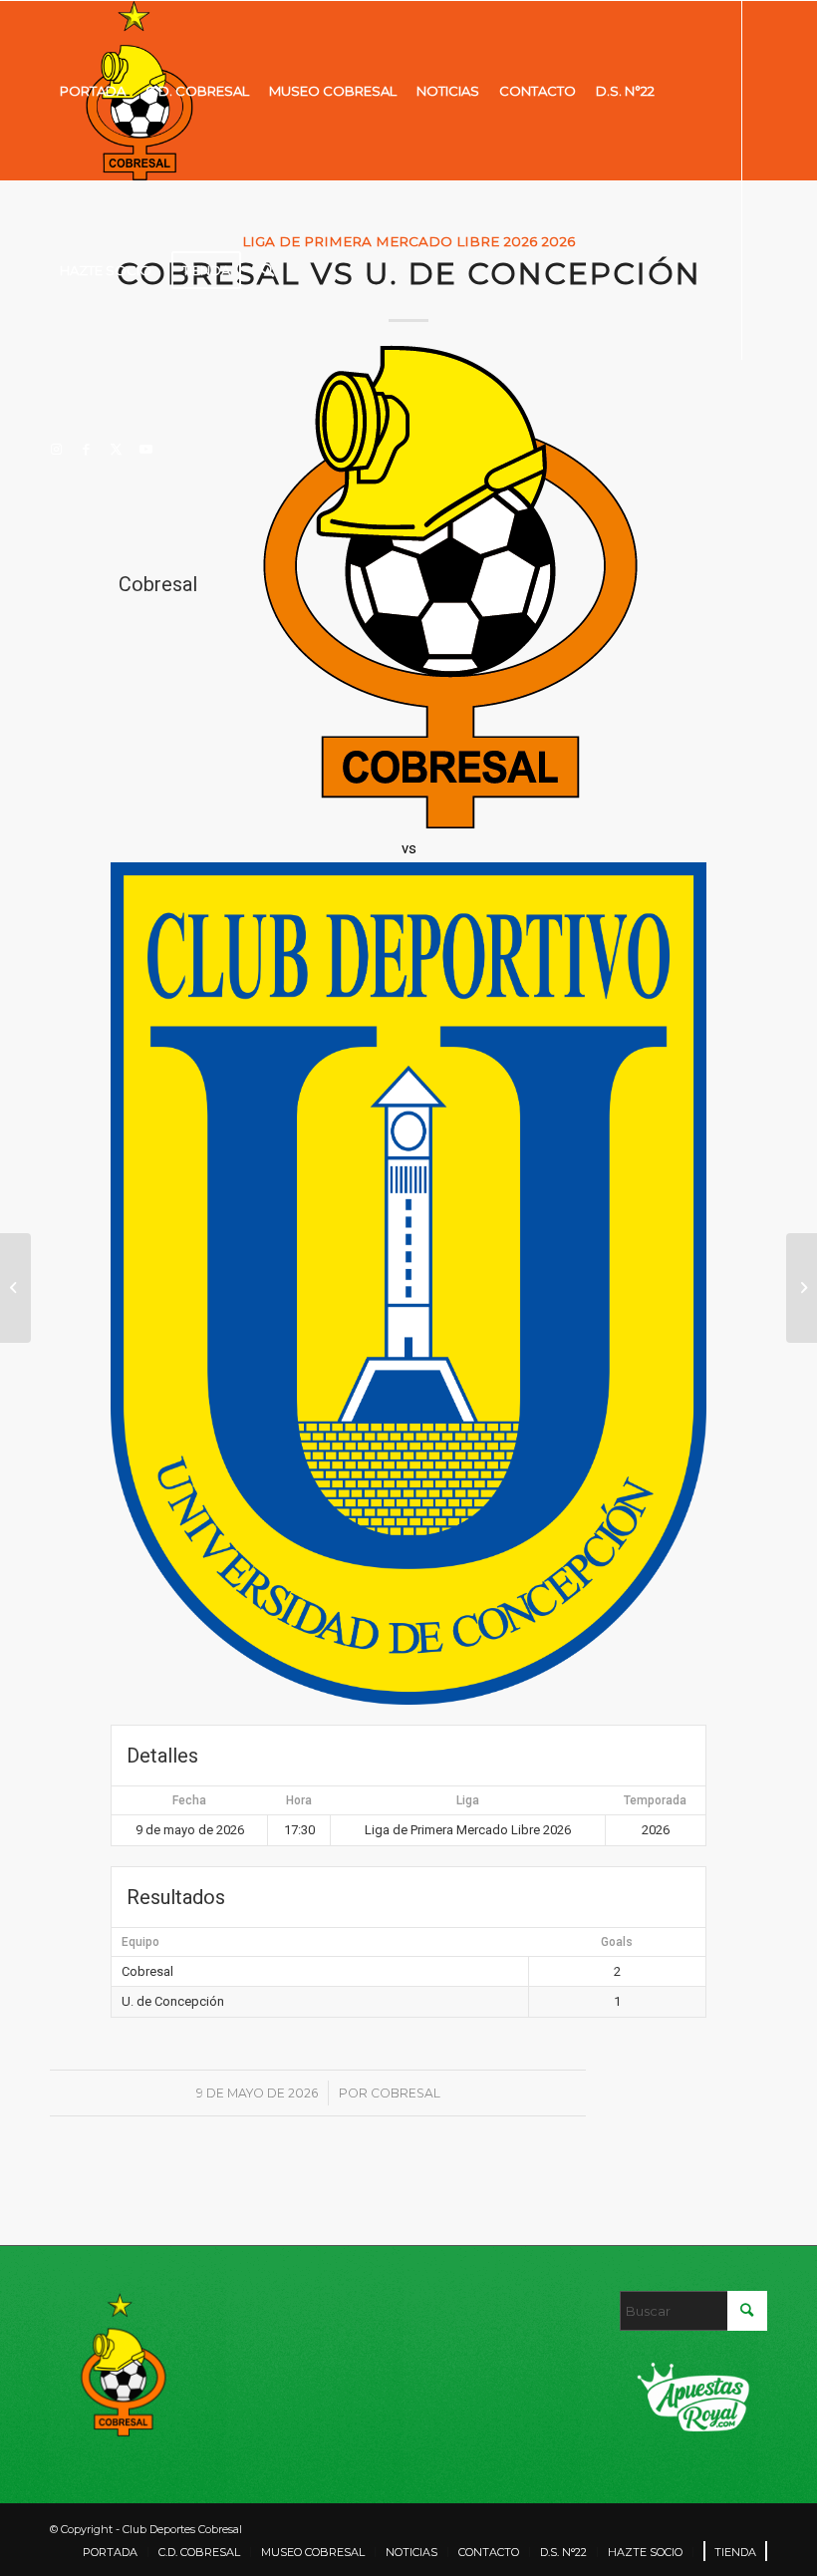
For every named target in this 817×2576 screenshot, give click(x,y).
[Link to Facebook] (86, 449)
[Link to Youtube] (145, 449)
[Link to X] (116, 449)
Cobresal (406, 2093)
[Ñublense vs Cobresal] (15, 1288)
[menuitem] (93, 91)
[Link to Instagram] (56, 449)
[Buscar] (268, 270)
